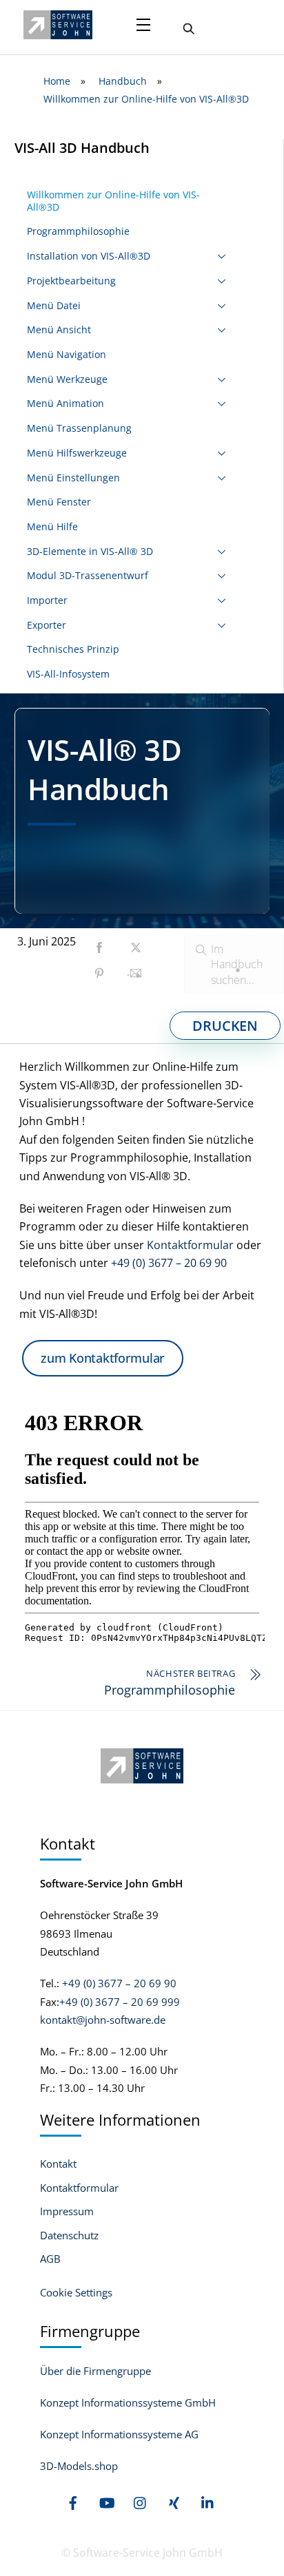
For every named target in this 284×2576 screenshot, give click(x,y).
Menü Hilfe (52, 526)
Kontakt (58, 2164)
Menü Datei (54, 305)
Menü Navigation (67, 354)
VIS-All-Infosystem (68, 674)
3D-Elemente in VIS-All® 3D (90, 551)
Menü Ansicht (59, 329)
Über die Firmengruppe (95, 2371)
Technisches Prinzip (73, 649)
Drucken (225, 1026)
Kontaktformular (190, 1245)
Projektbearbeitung (71, 281)
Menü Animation (65, 403)
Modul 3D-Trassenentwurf (88, 575)
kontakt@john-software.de (103, 2020)
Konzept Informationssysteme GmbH (128, 2402)
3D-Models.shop (79, 2466)
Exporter (47, 625)
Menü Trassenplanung (79, 428)
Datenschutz (69, 2235)
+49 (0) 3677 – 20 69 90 (169, 1263)
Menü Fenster (59, 502)
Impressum (67, 2211)
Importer (47, 600)
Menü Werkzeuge (67, 379)
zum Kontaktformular (103, 1358)
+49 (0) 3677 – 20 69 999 (120, 2002)
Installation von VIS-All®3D (89, 256)
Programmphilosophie (78, 231)
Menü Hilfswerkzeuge (77, 453)
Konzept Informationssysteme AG (119, 2434)
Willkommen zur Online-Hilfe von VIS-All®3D (113, 201)
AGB (50, 2259)
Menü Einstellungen (73, 478)
